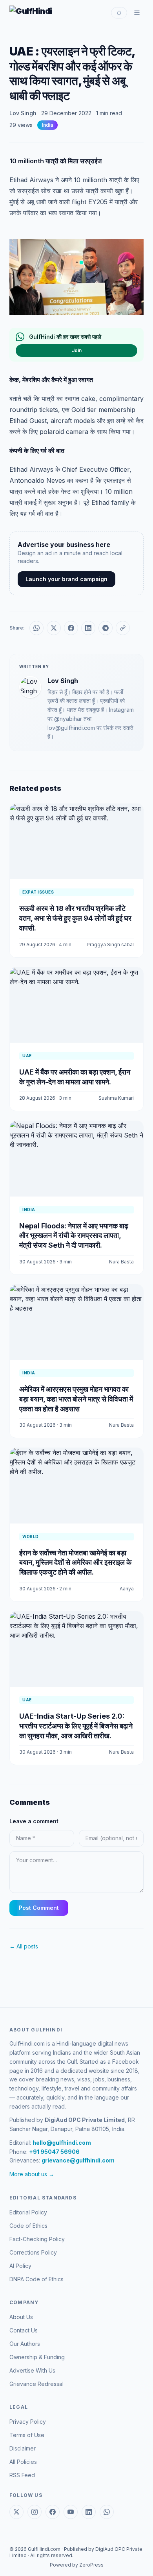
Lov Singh (23, 113)
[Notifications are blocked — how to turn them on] (119, 13)
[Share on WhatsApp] (36, 628)
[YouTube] (71, 2512)
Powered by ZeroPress (77, 2565)
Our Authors (25, 2344)
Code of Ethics (28, 2226)
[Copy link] (123, 628)
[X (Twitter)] (16, 2512)
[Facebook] (53, 2512)
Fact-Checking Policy (37, 2239)
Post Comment (39, 1908)
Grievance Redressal (36, 2384)
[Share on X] (54, 628)
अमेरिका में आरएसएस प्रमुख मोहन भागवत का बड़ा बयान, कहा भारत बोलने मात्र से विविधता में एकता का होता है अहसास (76, 1399)
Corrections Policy (33, 2252)
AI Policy (20, 2266)
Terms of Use (27, 2435)
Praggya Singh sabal (110, 945)
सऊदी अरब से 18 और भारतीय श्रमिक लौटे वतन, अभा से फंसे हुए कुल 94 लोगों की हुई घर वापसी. (75, 918)
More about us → (32, 2174)
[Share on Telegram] (106, 628)
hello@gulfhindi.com (62, 2143)
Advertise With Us (32, 2370)
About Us (21, 2317)
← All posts (24, 1946)
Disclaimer (23, 2448)
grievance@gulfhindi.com (78, 2160)
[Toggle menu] (137, 13)
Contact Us (24, 2330)
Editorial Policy (28, 2212)
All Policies (23, 2462)
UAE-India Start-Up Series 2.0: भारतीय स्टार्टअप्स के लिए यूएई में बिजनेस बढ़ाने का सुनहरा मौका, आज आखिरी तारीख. (76, 1726)
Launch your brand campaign (66, 579)
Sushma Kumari (116, 1098)
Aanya (127, 1589)
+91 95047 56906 (54, 2152)
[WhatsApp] (107, 2512)
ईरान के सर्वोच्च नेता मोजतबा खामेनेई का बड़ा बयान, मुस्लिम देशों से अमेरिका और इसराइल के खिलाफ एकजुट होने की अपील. (75, 1563)
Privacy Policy (28, 2422)
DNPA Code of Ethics (36, 2279)
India (47, 125)
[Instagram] (35, 2512)
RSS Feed (22, 2475)
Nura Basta (121, 1262)
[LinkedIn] (89, 2512)
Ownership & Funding (37, 2357)
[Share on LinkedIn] (88, 628)
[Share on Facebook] (71, 628)
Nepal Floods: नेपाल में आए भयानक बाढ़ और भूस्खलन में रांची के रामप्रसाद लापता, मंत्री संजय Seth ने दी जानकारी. (74, 1236)
